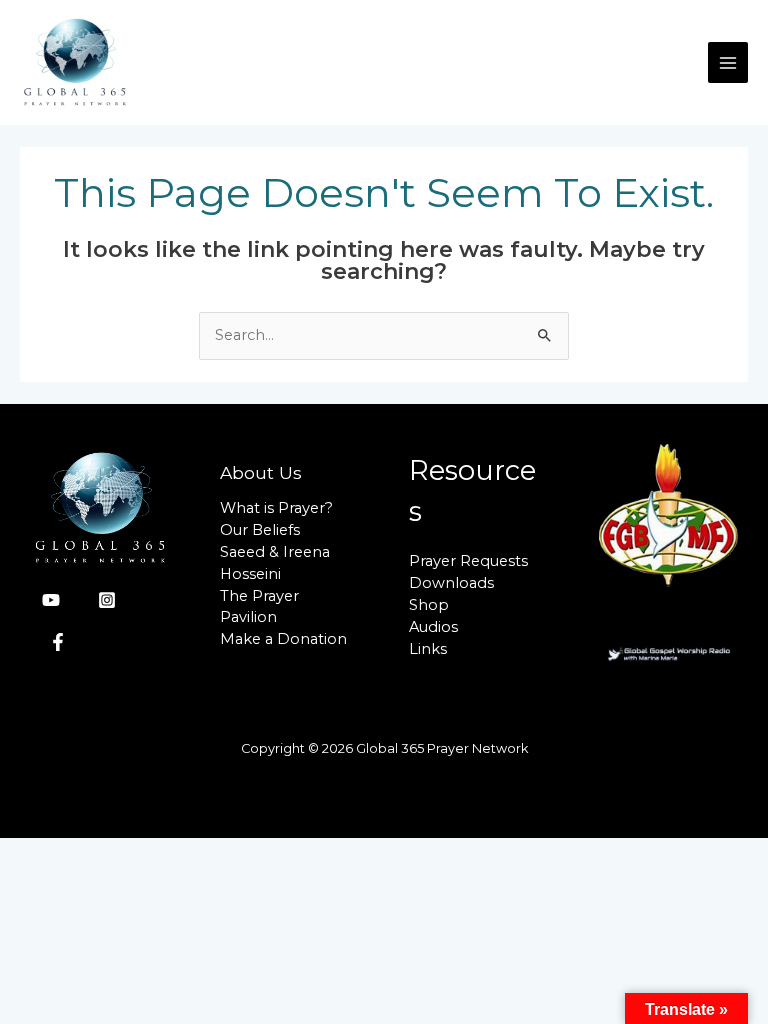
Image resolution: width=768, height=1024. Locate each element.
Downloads (451, 583)
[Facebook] (58, 642)
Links (428, 649)
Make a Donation (283, 639)
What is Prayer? (276, 508)
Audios (433, 627)
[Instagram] (107, 600)
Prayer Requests (468, 561)
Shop (429, 605)
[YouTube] (51, 600)
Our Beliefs (260, 530)
